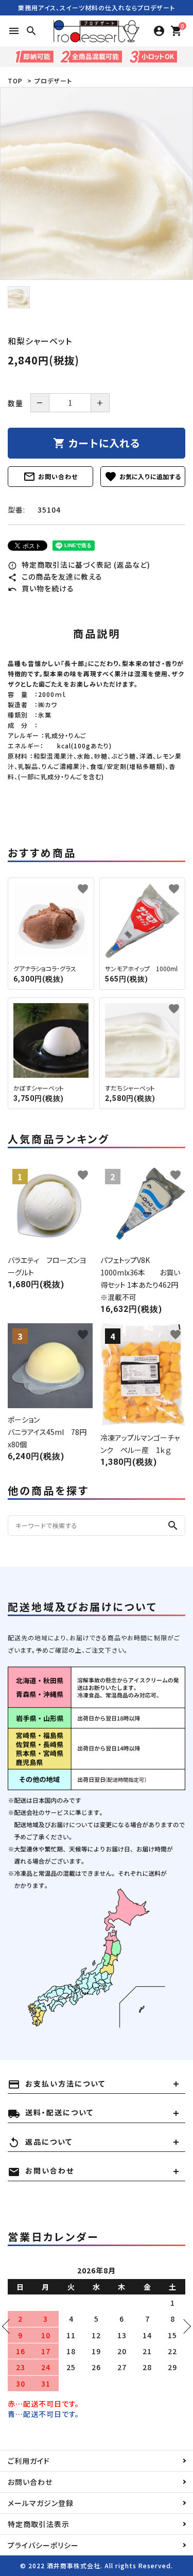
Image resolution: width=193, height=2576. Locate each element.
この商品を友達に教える (55, 576)
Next (184, 2326)
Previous (9, 2326)
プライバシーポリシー (43, 2545)
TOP (15, 81)
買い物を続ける (41, 588)
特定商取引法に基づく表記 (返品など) (79, 565)
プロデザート (53, 81)
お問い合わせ (50, 477)
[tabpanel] (97, 183)
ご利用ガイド (29, 2461)
